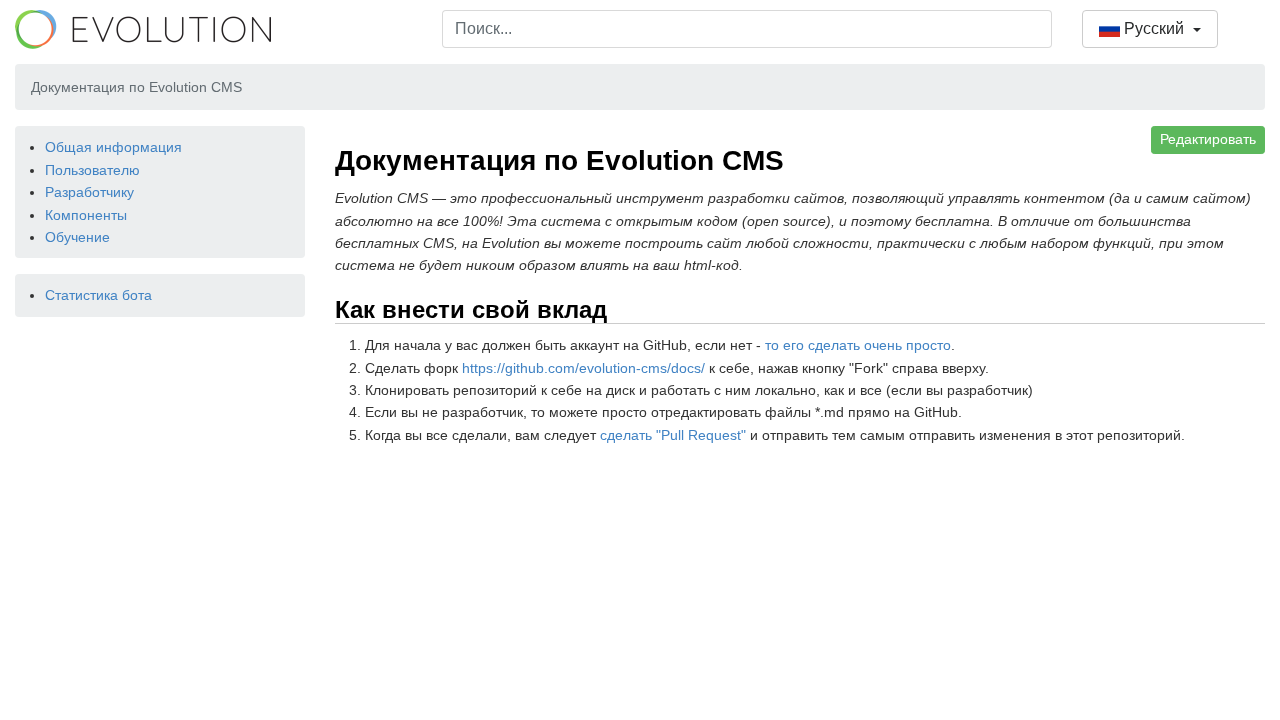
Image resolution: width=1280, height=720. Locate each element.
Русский (1154, 28)
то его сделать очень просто (858, 345)
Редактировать (1208, 139)
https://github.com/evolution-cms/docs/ (583, 368)
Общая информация (113, 147)
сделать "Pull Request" (673, 435)
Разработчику (89, 192)
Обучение (77, 237)
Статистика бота (98, 295)
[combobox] (747, 29)
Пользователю (92, 170)
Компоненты (86, 215)
